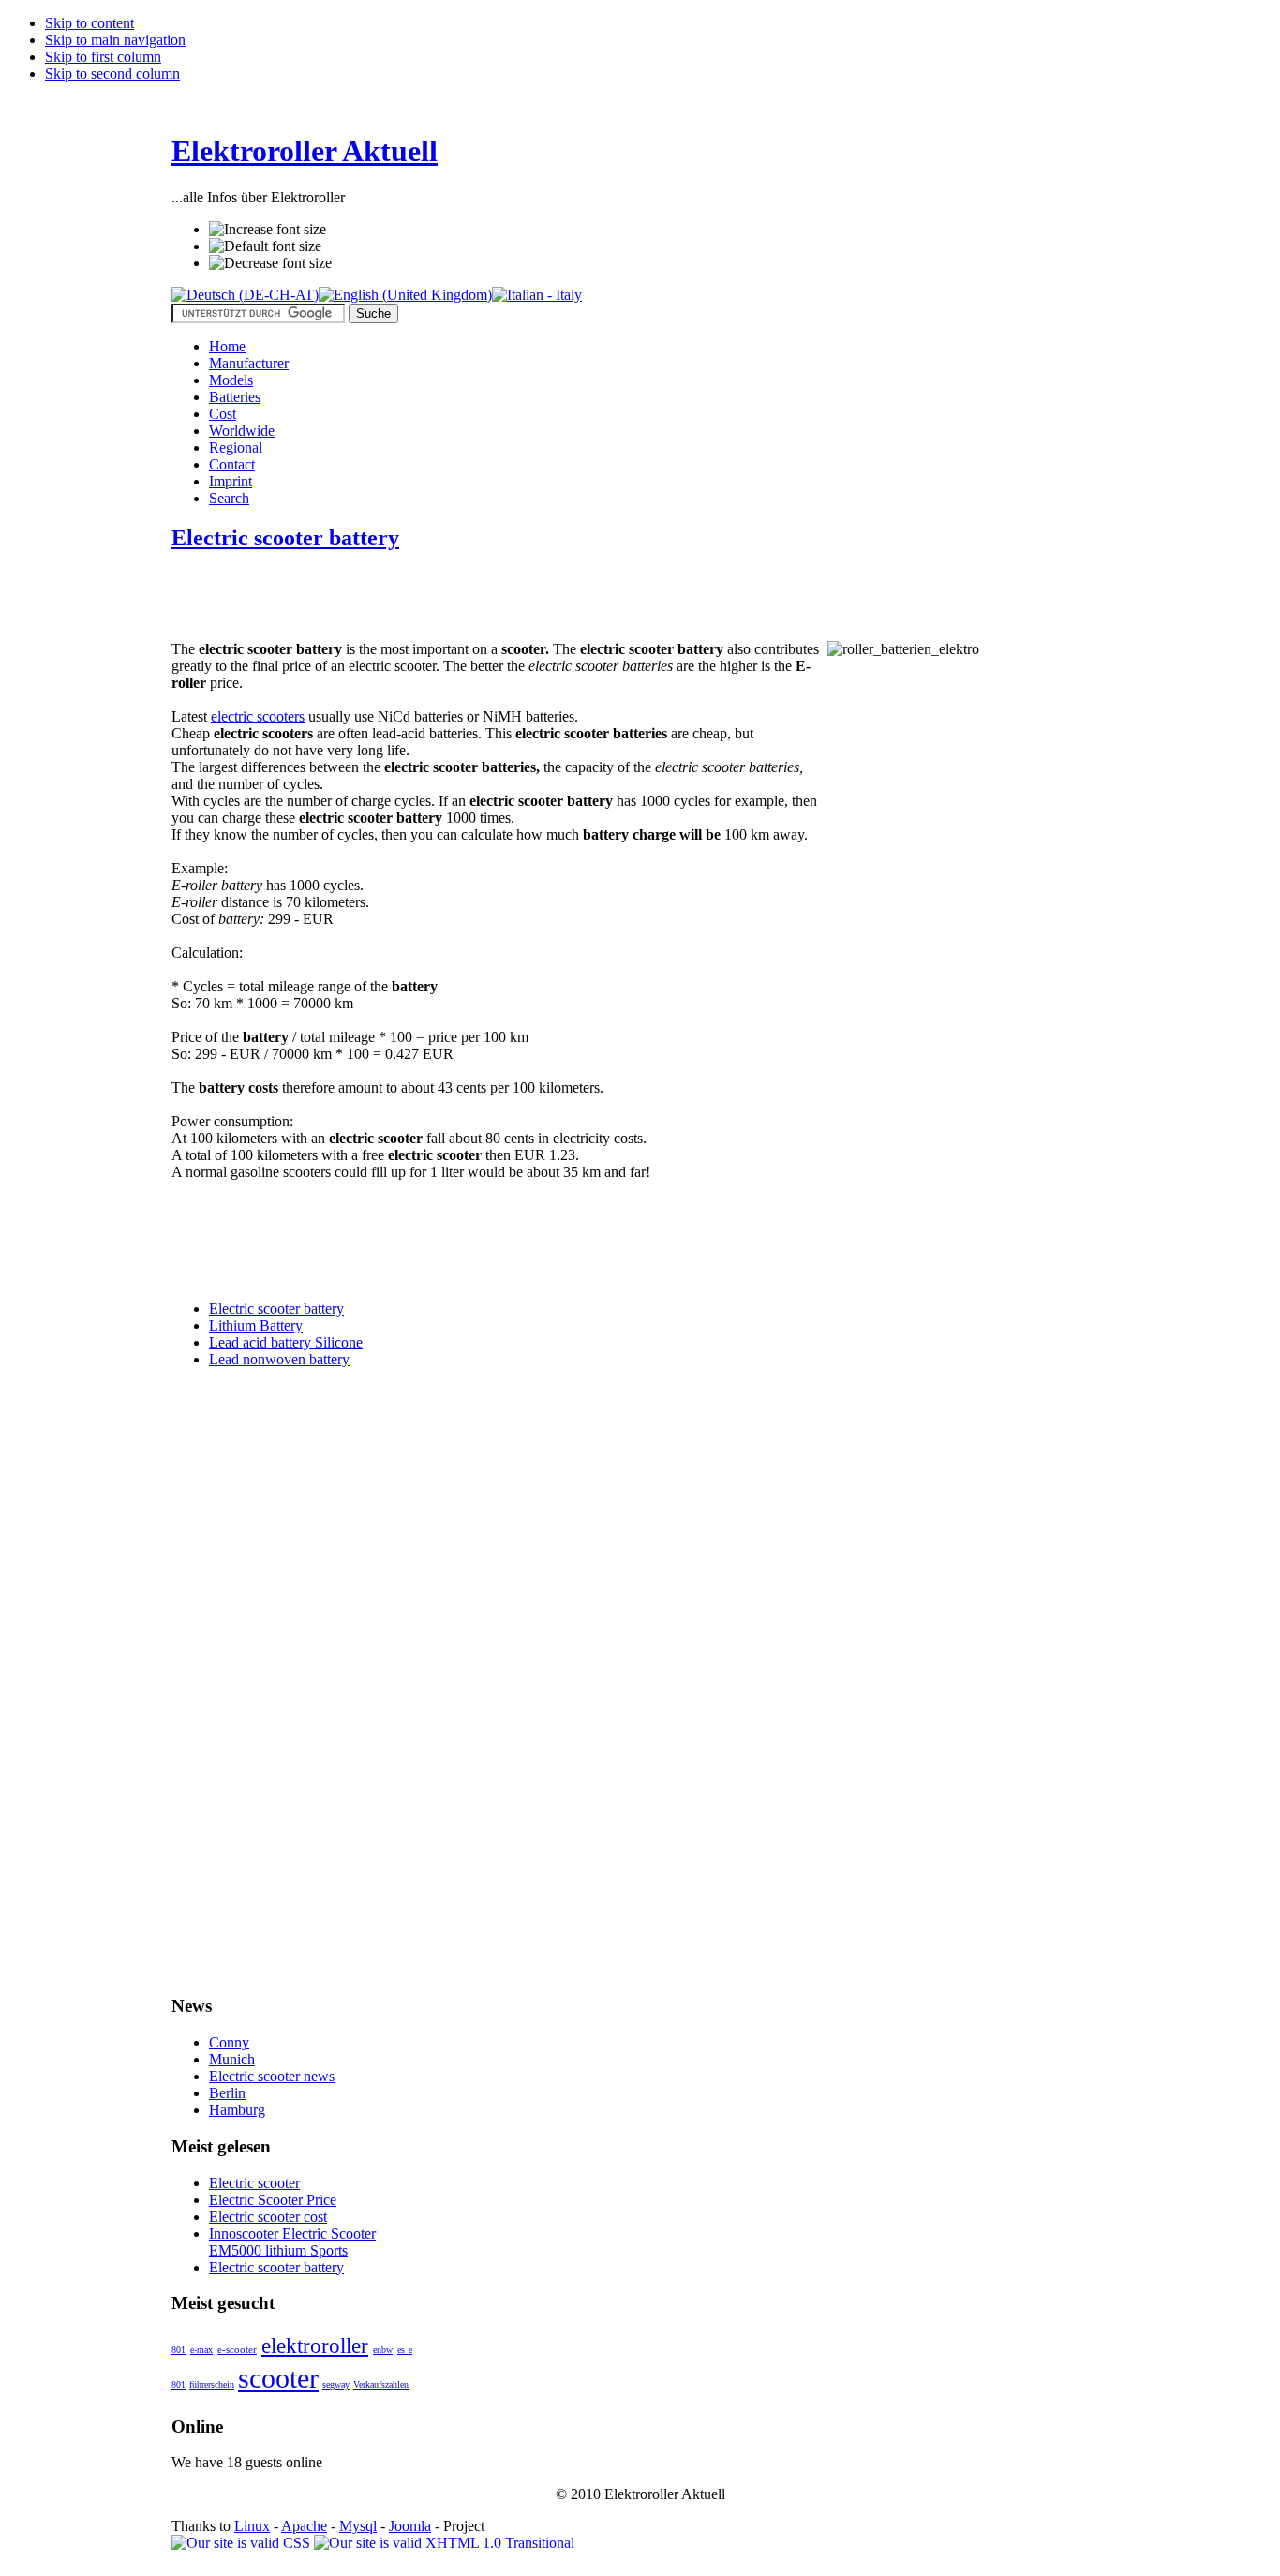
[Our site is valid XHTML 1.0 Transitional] (444, 2543)
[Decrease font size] (270, 263)
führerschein (212, 2384)
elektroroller (315, 2345)
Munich (232, 2059)
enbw (383, 2350)
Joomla (410, 2526)
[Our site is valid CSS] (243, 2543)
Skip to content (89, 23)
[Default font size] (265, 246)
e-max (201, 2350)
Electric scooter (254, 2183)
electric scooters (258, 716)
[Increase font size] (268, 230)
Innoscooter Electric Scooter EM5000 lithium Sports (292, 2242)
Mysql (358, 2526)
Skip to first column (103, 57)
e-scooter (237, 2349)
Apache (304, 2526)
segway (336, 2384)
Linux (252, 2526)
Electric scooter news (272, 2076)
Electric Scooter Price (273, 2200)
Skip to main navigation (115, 40)
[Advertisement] (391, 598)
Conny (229, 2042)
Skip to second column (112, 74)
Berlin (227, 2093)
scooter (278, 2378)
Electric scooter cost (268, 2217)
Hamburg (237, 2110)
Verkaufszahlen (381, 2384)
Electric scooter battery (285, 538)
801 (179, 2350)
